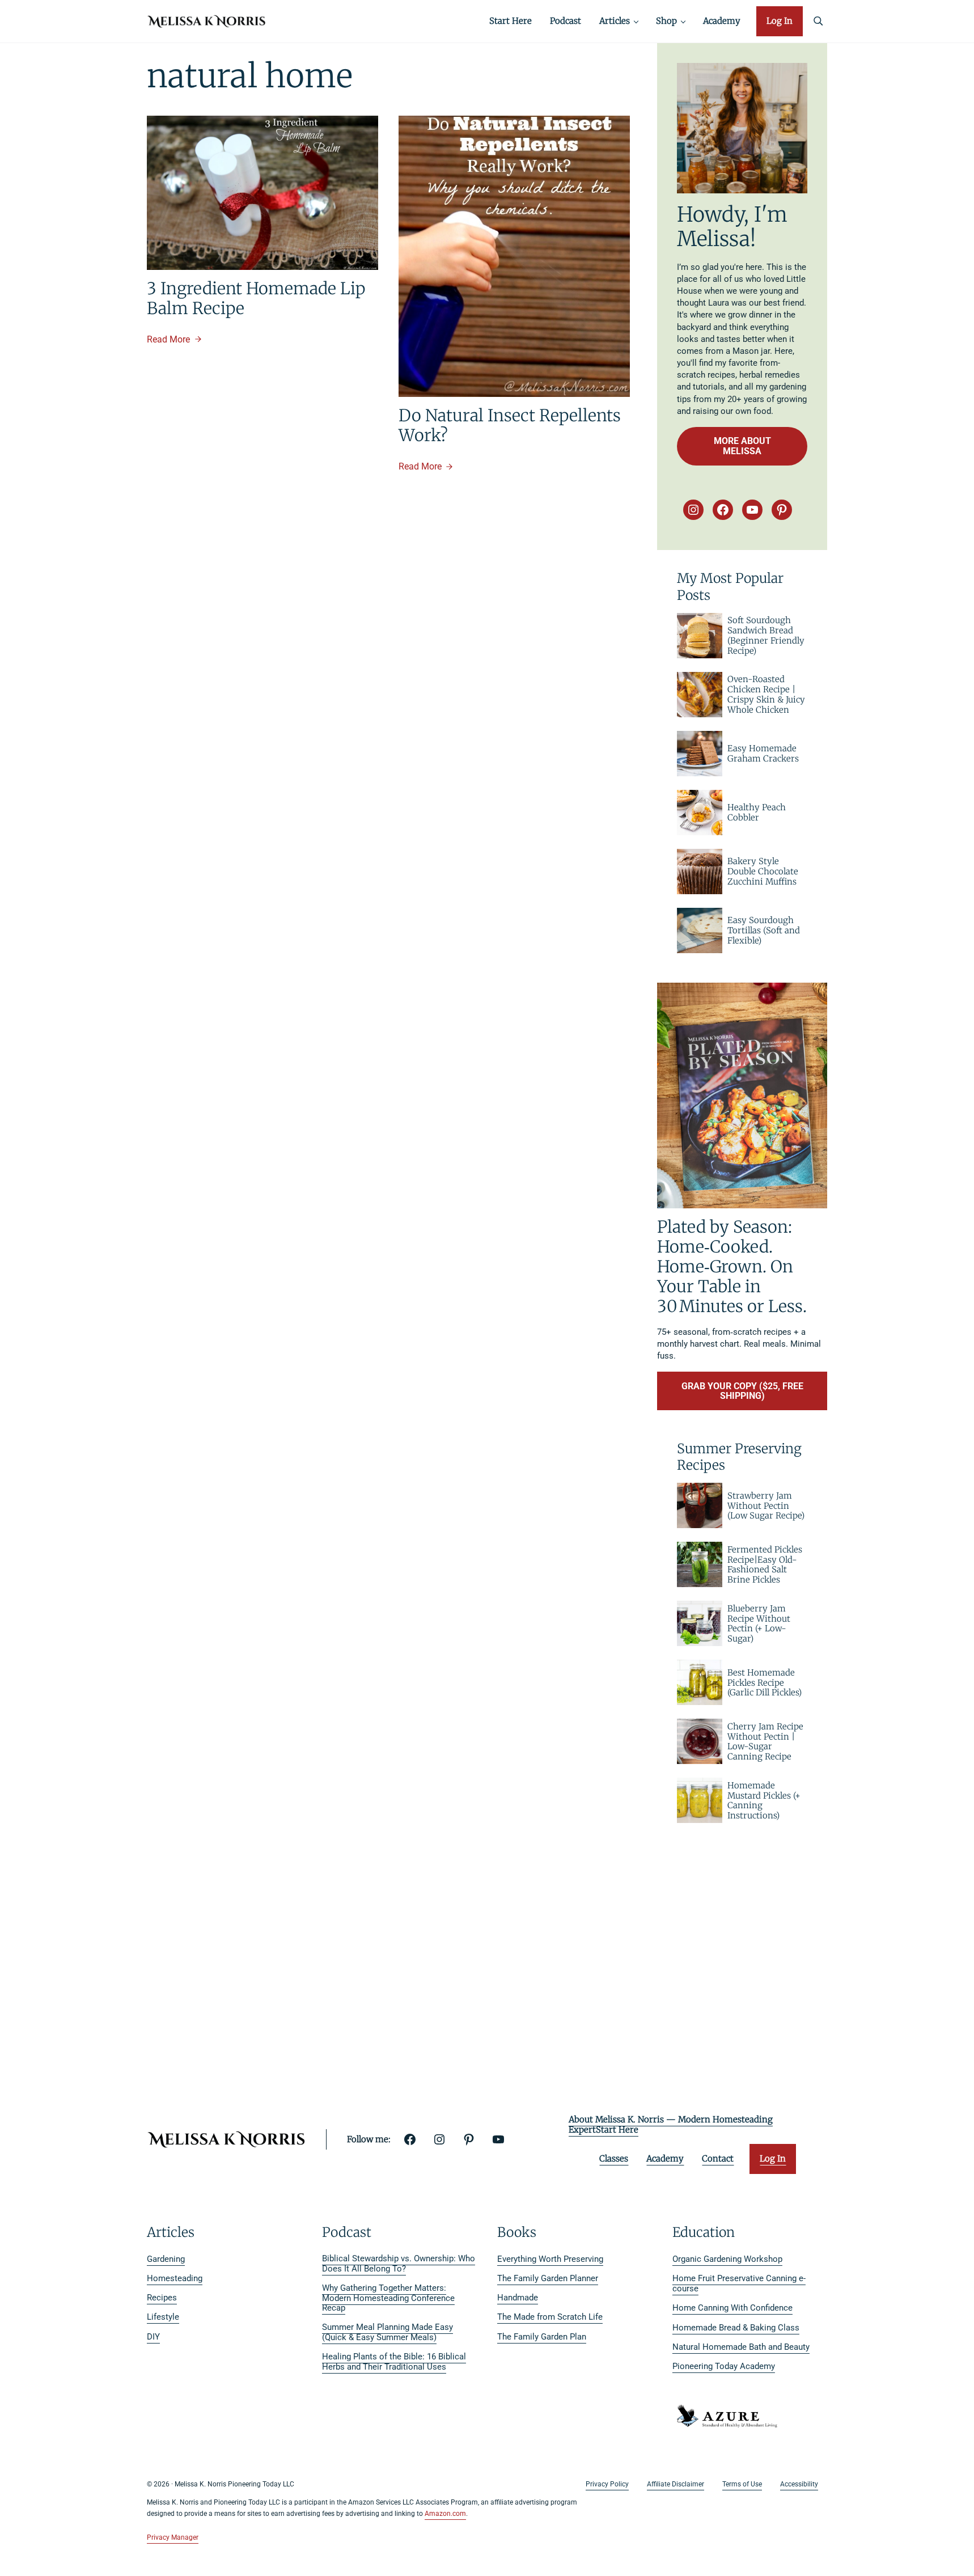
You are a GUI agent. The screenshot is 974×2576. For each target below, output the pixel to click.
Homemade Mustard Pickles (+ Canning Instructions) (764, 1801)
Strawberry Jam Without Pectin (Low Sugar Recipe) (766, 1506)
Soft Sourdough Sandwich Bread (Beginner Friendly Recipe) (766, 635)
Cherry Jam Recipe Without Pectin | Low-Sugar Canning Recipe (765, 1742)
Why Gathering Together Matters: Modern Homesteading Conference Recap (388, 2298)
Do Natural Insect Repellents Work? (510, 426)
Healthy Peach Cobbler (757, 813)
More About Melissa (742, 446)
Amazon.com (445, 2514)
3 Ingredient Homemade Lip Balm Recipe (256, 299)
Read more (174, 340)
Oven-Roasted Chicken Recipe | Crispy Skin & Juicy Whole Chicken (766, 694)
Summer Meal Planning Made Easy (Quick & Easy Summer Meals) (388, 2332)
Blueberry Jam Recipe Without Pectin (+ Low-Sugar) (759, 1624)
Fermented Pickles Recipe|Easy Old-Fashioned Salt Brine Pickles (765, 1565)
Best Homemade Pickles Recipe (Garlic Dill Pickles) (765, 1683)
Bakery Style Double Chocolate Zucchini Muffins (763, 872)
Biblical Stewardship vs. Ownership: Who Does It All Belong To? (399, 2264)
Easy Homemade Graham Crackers (763, 754)
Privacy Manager (173, 2537)
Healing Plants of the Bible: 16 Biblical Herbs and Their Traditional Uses (394, 2362)
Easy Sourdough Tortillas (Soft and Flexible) (764, 930)
